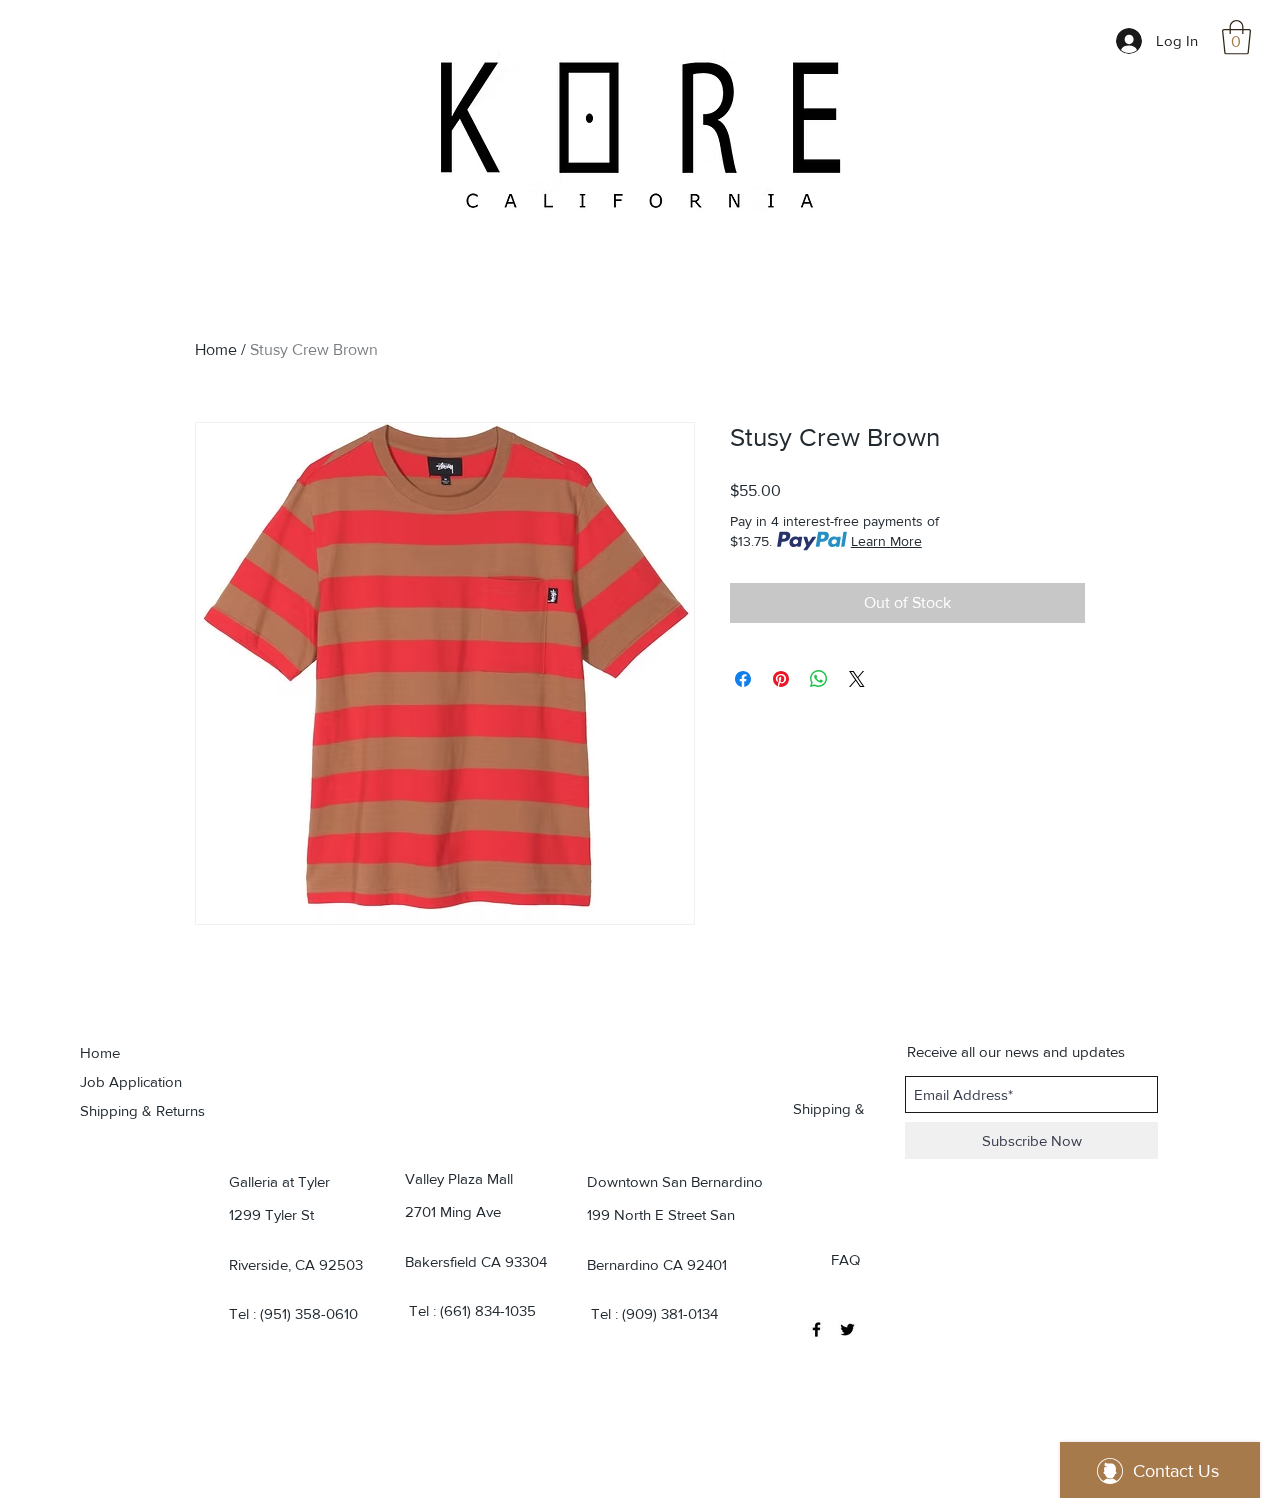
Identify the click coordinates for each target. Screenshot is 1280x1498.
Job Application (131, 1081)
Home (216, 349)
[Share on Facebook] (743, 679)
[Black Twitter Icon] (847, 1329)
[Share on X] (857, 679)
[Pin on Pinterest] (781, 679)
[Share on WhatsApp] (819, 679)
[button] (1236, 37)
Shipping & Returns (142, 1110)
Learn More (886, 541)
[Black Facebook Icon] (816, 1329)
